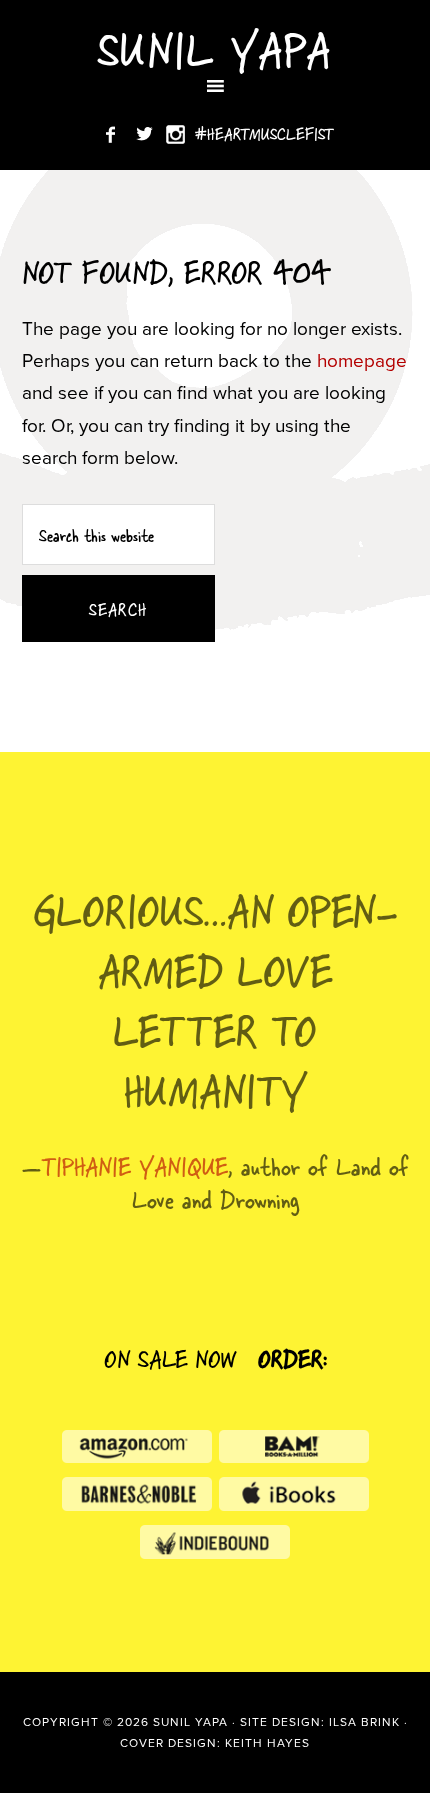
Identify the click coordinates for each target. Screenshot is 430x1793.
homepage (362, 361)
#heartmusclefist (264, 133)
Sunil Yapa (215, 47)
